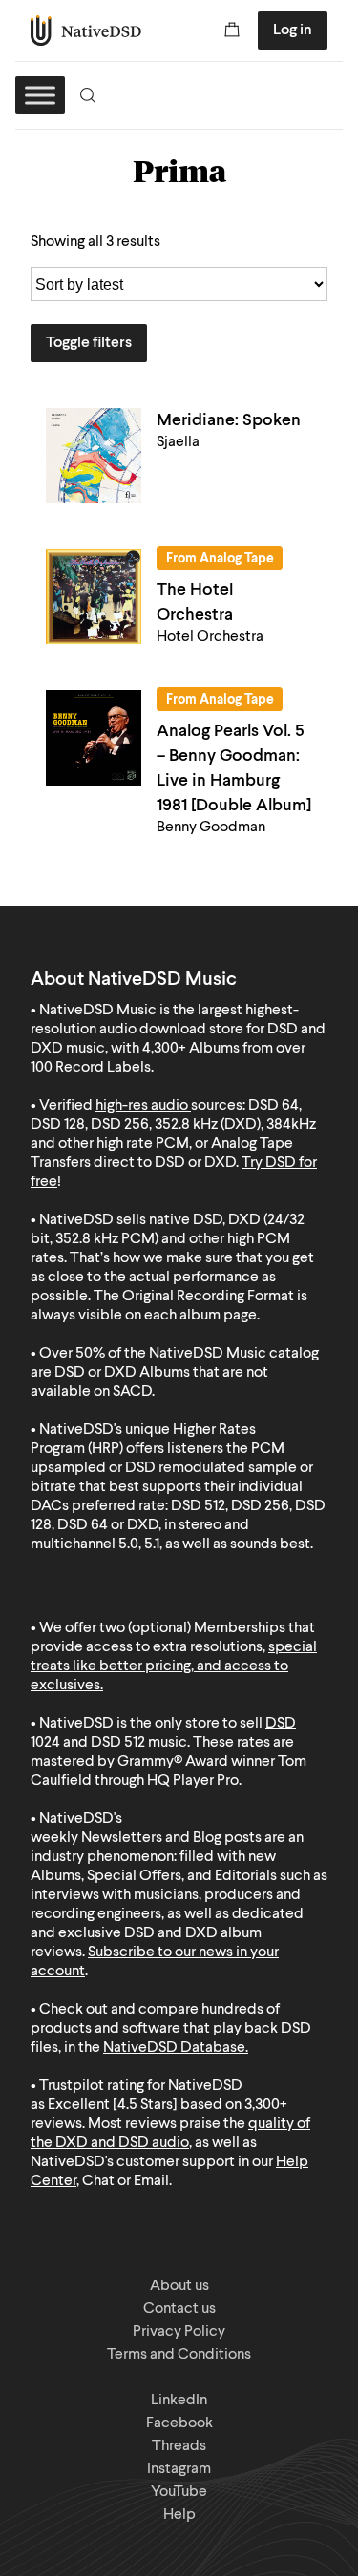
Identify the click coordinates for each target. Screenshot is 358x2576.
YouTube (179, 2492)
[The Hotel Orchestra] (94, 597)
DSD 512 (118, 1743)
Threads (179, 2446)
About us (179, 2286)
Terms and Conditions (179, 2355)
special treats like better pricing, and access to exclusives (174, 1666)
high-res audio (142, 1106)
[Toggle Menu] (40, 95)
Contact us (179, 2309)
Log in (293, 31)
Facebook (179, 2423)
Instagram (179, 2469)
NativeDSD (86, 31)
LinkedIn (179, 2401)
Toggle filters (89, 343)
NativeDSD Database (174, 2048)
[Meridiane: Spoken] (94, 456)
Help (179, 2515)
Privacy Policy (179, 2332)
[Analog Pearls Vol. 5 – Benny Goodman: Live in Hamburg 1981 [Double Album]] (94, 738)
